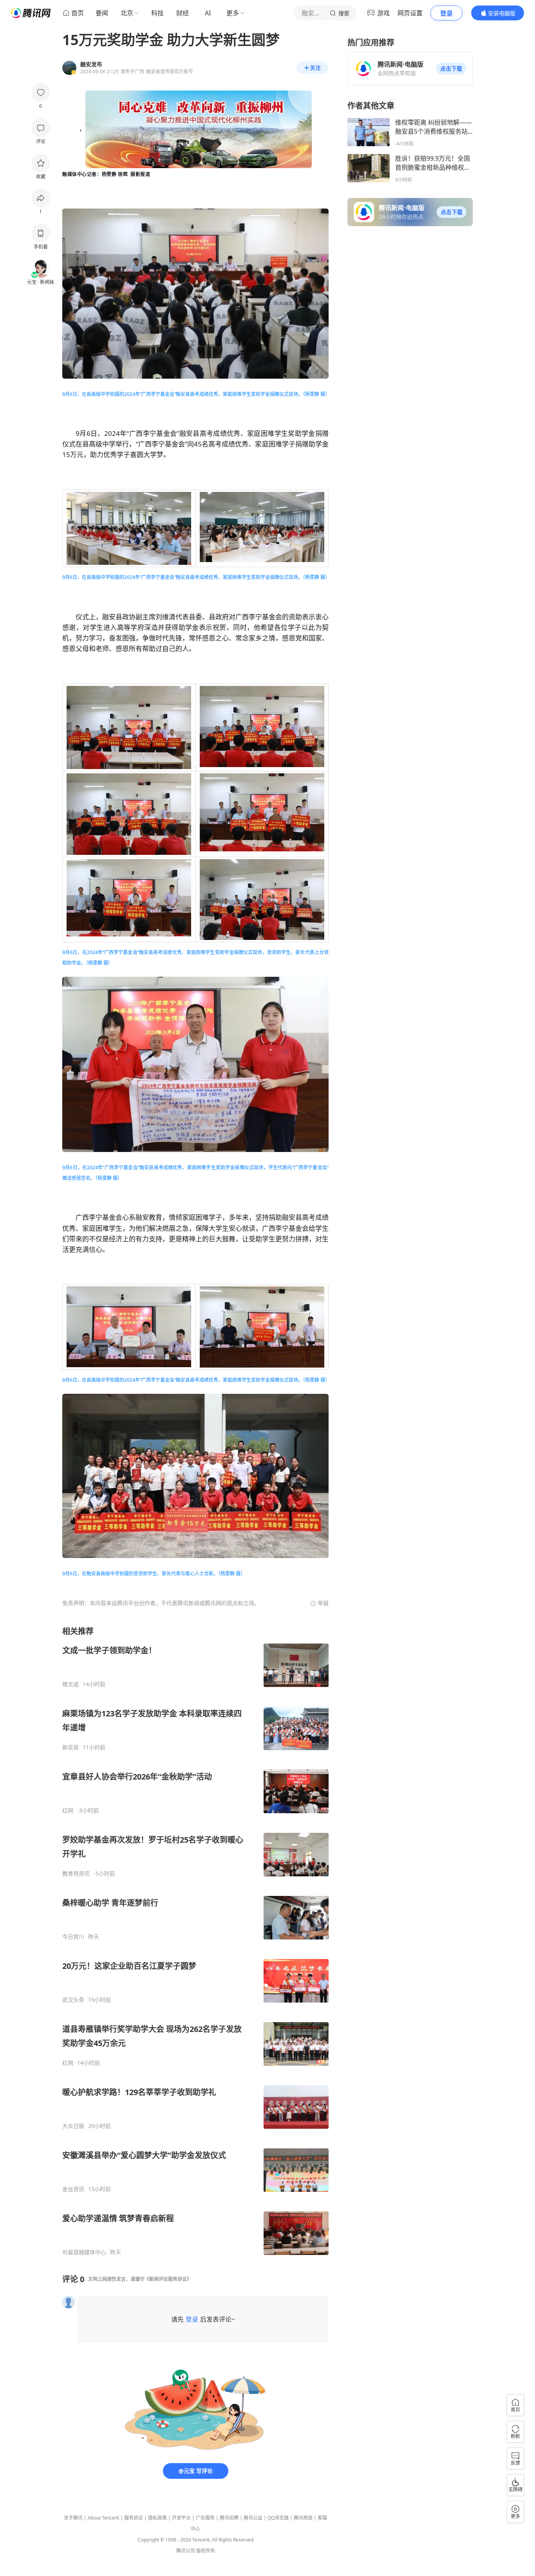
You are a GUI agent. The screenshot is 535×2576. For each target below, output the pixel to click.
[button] (451, 69)
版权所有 (206, 2551)
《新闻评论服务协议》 (168, 2279)
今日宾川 (73, 1937)
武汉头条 (73, 2000)
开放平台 (181, 2518)
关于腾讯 (73, 2518)
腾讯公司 (186, 2551)
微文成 (70, 1684)
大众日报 (73, 2126)
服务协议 (134, 2518)
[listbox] (195, 1941)
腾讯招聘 (229, 2518)
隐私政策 (157, 2518)
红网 (68, 1810)
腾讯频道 (303, 2518)
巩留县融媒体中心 (84, 2252)
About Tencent (103, 2518)
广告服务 (205, 2518)
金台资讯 (73, 2189)
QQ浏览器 (278, 2518)
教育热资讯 (76, 1874)
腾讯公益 (253, 2518)
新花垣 (70, 1747)
